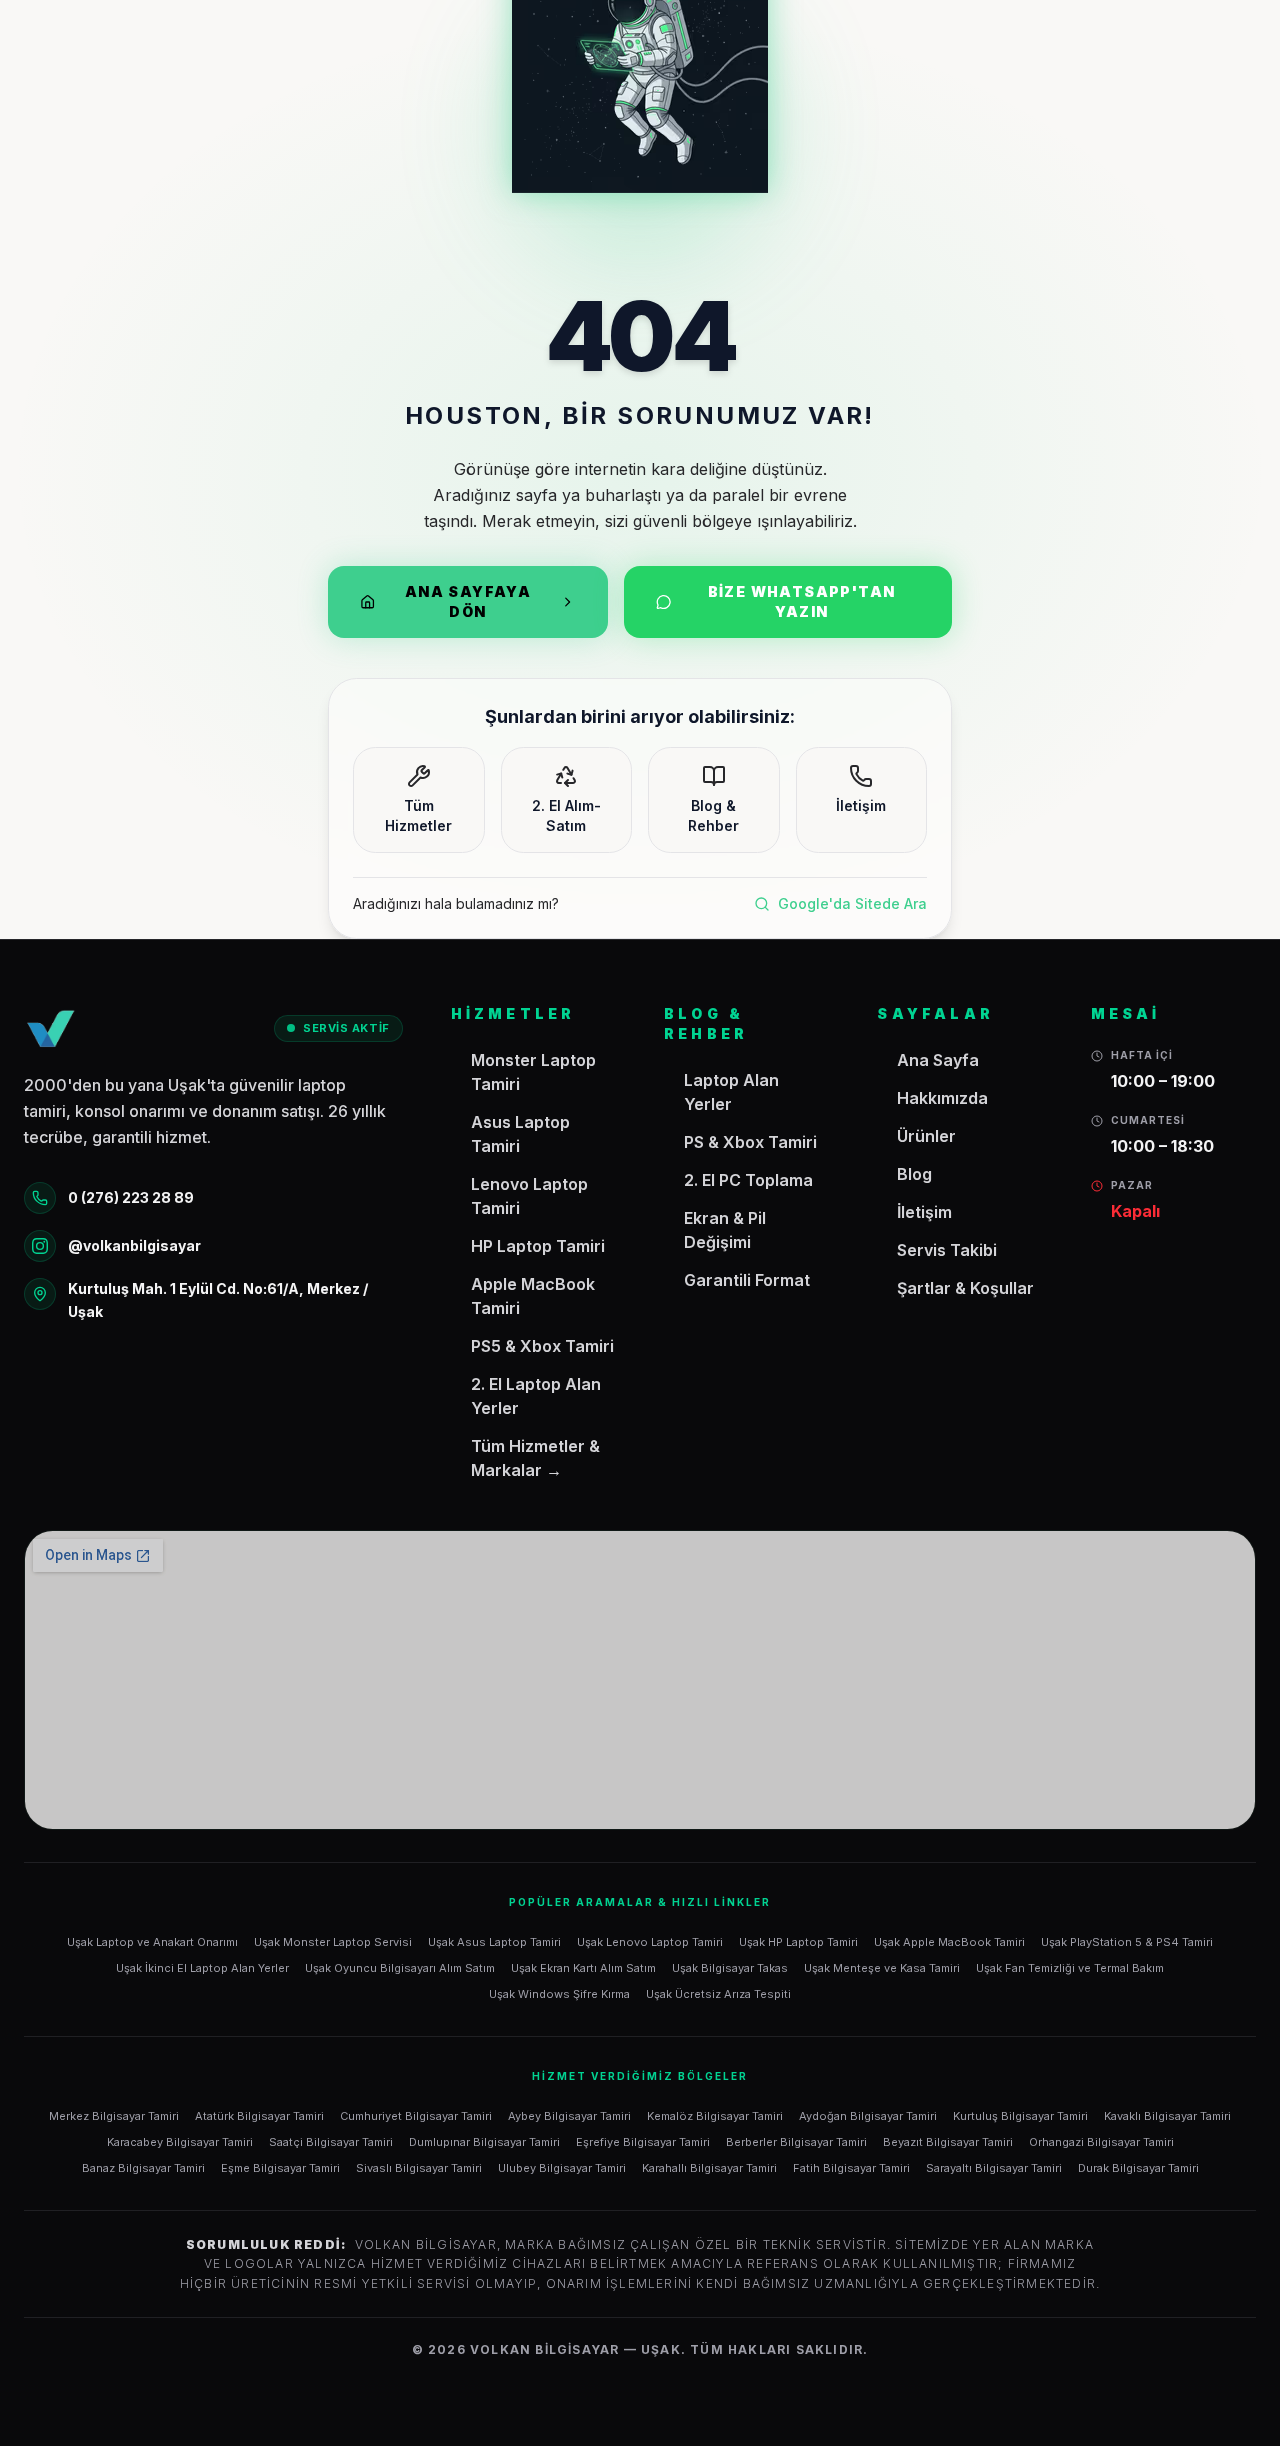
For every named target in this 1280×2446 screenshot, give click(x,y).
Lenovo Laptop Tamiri (529, 1196)
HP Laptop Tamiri (538, 1246)
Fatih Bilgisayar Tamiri (851, 2168)
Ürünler (926, 1136)
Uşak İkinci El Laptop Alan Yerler (202, 1968)
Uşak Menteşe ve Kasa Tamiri (882, 1968)
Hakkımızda (942, 1098)
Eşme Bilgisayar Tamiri (280, 2168)
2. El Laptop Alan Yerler (536, 1396)
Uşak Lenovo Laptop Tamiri (650, 1942)
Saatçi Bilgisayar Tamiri (331, 2142)
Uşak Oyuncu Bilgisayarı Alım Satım (400, 1968)
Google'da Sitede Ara (852, 903)
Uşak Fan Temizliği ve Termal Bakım (1070, 1968)
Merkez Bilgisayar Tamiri (114, 2116)
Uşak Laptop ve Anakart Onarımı (152, 1942)
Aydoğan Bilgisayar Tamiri (868, 2116)
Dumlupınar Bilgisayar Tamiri (484, 2142)
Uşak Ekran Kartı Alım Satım (583, 1968)
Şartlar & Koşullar (965, 1288)
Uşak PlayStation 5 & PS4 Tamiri (1127, 1942)
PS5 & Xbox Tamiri (542, 1346)
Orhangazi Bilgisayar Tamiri (1101, 2142)
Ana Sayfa (938, 1060)
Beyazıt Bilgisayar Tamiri (948, 2142)
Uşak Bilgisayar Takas (730, 1968)
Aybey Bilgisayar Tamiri (569, 2116)
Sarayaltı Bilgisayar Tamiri (994, 2168)
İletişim (924, 1212)
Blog (914, 1174)
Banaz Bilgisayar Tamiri (143, 2168)
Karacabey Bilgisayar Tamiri (180, 2142)
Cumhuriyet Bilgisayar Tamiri (416, 2116)
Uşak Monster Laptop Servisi (333, 1942)
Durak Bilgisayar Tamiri (1138, 2168)
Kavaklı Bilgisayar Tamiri (1167, 2116)
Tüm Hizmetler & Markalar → (535, 1458)
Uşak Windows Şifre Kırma (559, 1994)
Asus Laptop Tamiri (520, 1134)
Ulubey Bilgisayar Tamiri (562, 2168)
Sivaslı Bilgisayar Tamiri (419, 2168)
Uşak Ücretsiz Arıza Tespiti (718, 1994)
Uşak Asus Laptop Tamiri (494, 1942)
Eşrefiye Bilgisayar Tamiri (643, 2142)
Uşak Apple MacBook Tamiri (949, 1942)
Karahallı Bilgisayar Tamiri (709, 2168)
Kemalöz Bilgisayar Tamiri (715, 2116)
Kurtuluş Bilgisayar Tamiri (1020, 2116)
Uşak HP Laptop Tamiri (798, 1942)
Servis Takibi (947, 1250)
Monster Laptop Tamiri (533, 1072)
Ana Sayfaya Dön (468, 601)
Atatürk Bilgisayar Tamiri (259, 2116)
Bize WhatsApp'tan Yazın (802, 601)
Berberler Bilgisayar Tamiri (796, 2142)
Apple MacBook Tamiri (533, 1296)
